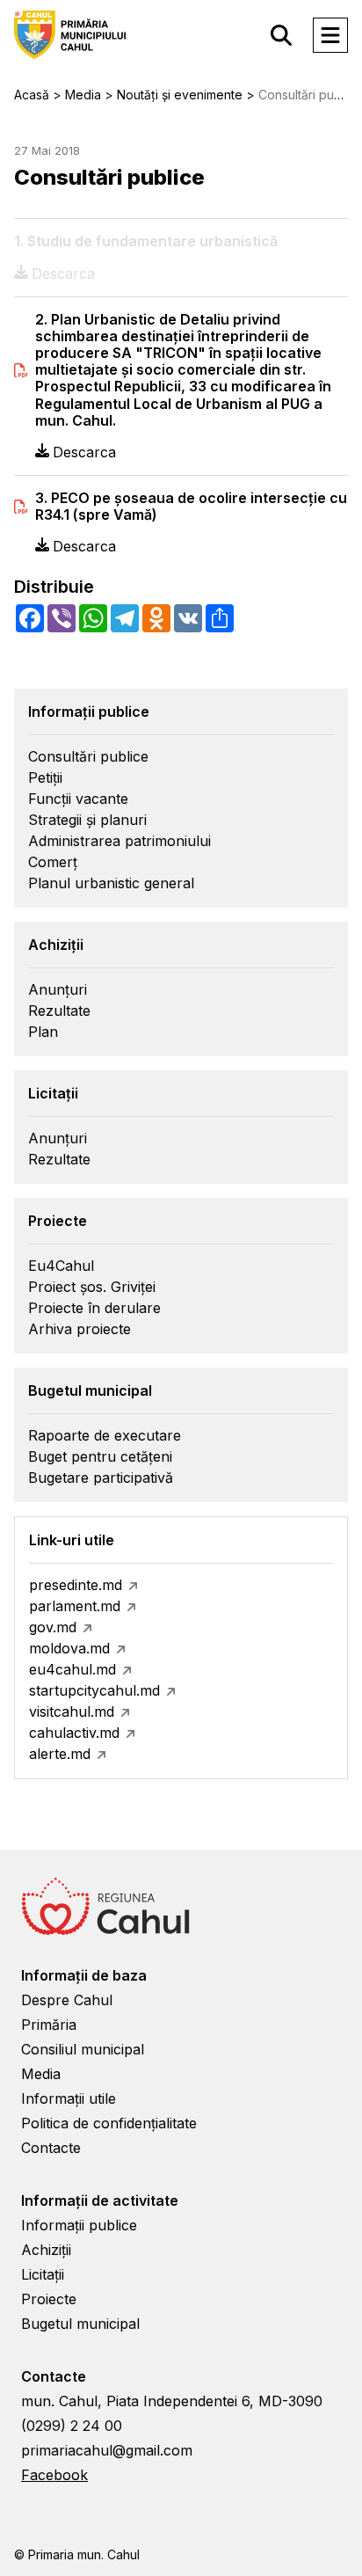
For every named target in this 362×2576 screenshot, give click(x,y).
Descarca (84, 452)
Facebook (54, 2475)
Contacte (51, 2148)
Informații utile (69, 2098)
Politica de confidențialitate (109, 2123)
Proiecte (49, 2299)
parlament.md (75, 1606)
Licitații (43, 2274)
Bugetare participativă (101, 1478)
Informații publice (79, 2225)
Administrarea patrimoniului (119, 841)
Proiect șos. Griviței (92, 1287)
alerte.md (60, 1754)
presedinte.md (76, 1585)
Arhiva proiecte (80, 1329)
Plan (43, 1032)
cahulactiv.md (74, 1733)
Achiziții (46, 2250)
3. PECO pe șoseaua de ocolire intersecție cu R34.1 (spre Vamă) (191, 507)
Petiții (45, 777)
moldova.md (69, 1648)
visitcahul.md (72, 1711)
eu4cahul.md (72, 1669)
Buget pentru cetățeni (100, 1456)
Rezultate (59, 1011)
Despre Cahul (67, 2000)
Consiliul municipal (83, 2049)
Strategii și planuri (87, 820)
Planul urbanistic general (111, 883)
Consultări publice (88, 756)
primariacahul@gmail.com (107, 2450)
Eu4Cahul (61, 1266)
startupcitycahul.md (94, 1690)
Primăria (49, 2025)
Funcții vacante (78, 799)
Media (41, 2074)
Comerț (53, 862)
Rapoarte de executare (105, 1435)
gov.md (53, 1627)
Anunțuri (58, 989)
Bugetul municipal (80, 2324)
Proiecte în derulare (94, 1308)
